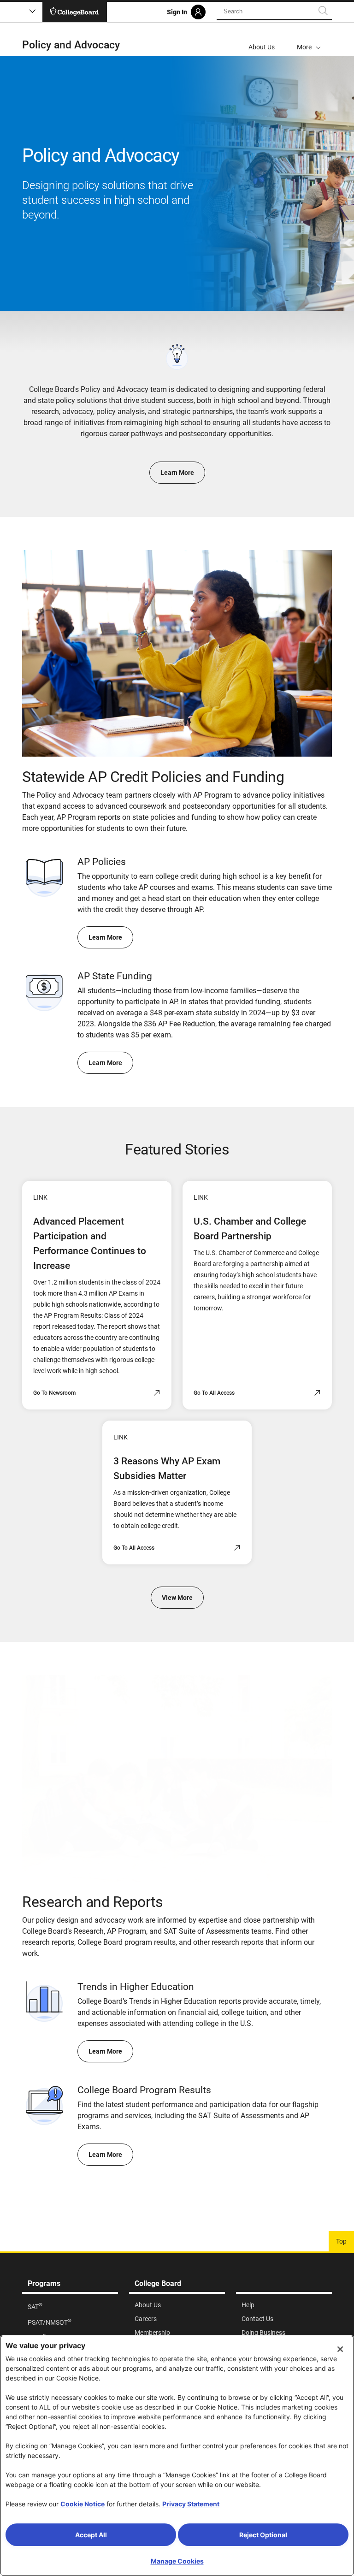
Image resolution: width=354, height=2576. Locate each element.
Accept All (91, 2535)
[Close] (340, 2349)
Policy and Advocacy (71, 45)
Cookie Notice (83, 2504)
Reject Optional (263, 2535)
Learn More (177, 473)
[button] (309, 40)
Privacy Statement (191, 2504)
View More (177, 1598)
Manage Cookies (177, 2561)
